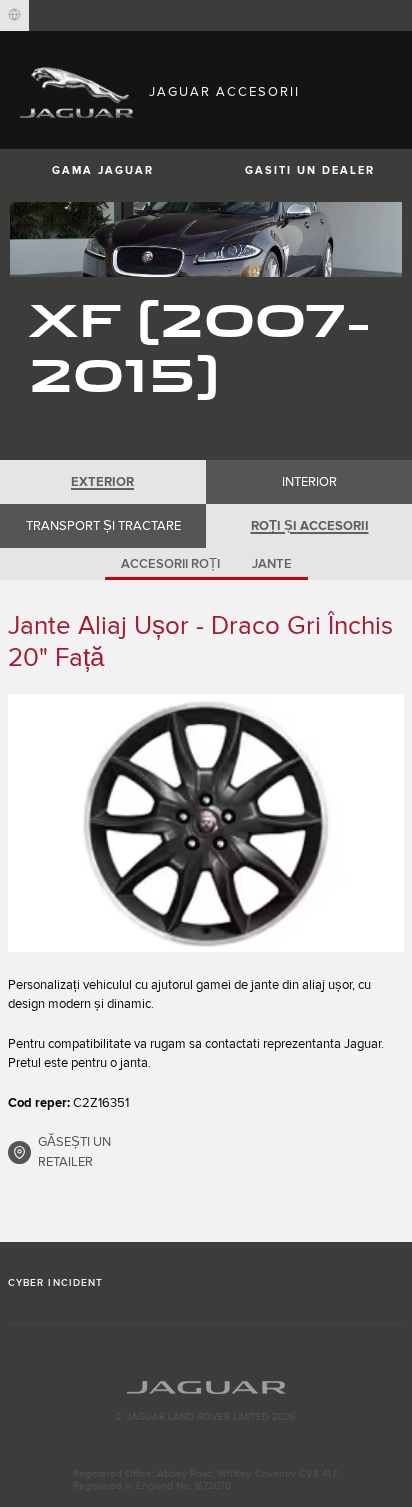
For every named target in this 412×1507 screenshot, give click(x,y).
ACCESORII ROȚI (170, 564)
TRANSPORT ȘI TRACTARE (103, 526)
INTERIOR (309, 482)
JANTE (272, 564)
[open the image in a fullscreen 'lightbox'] (206, 822)
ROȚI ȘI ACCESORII (310, 526)
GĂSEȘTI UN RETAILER (74, 1152)
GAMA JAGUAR (103, 170)
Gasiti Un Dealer (310, 170)
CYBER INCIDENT (55, 1283)
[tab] (103, 482)
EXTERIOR (102, 482)
